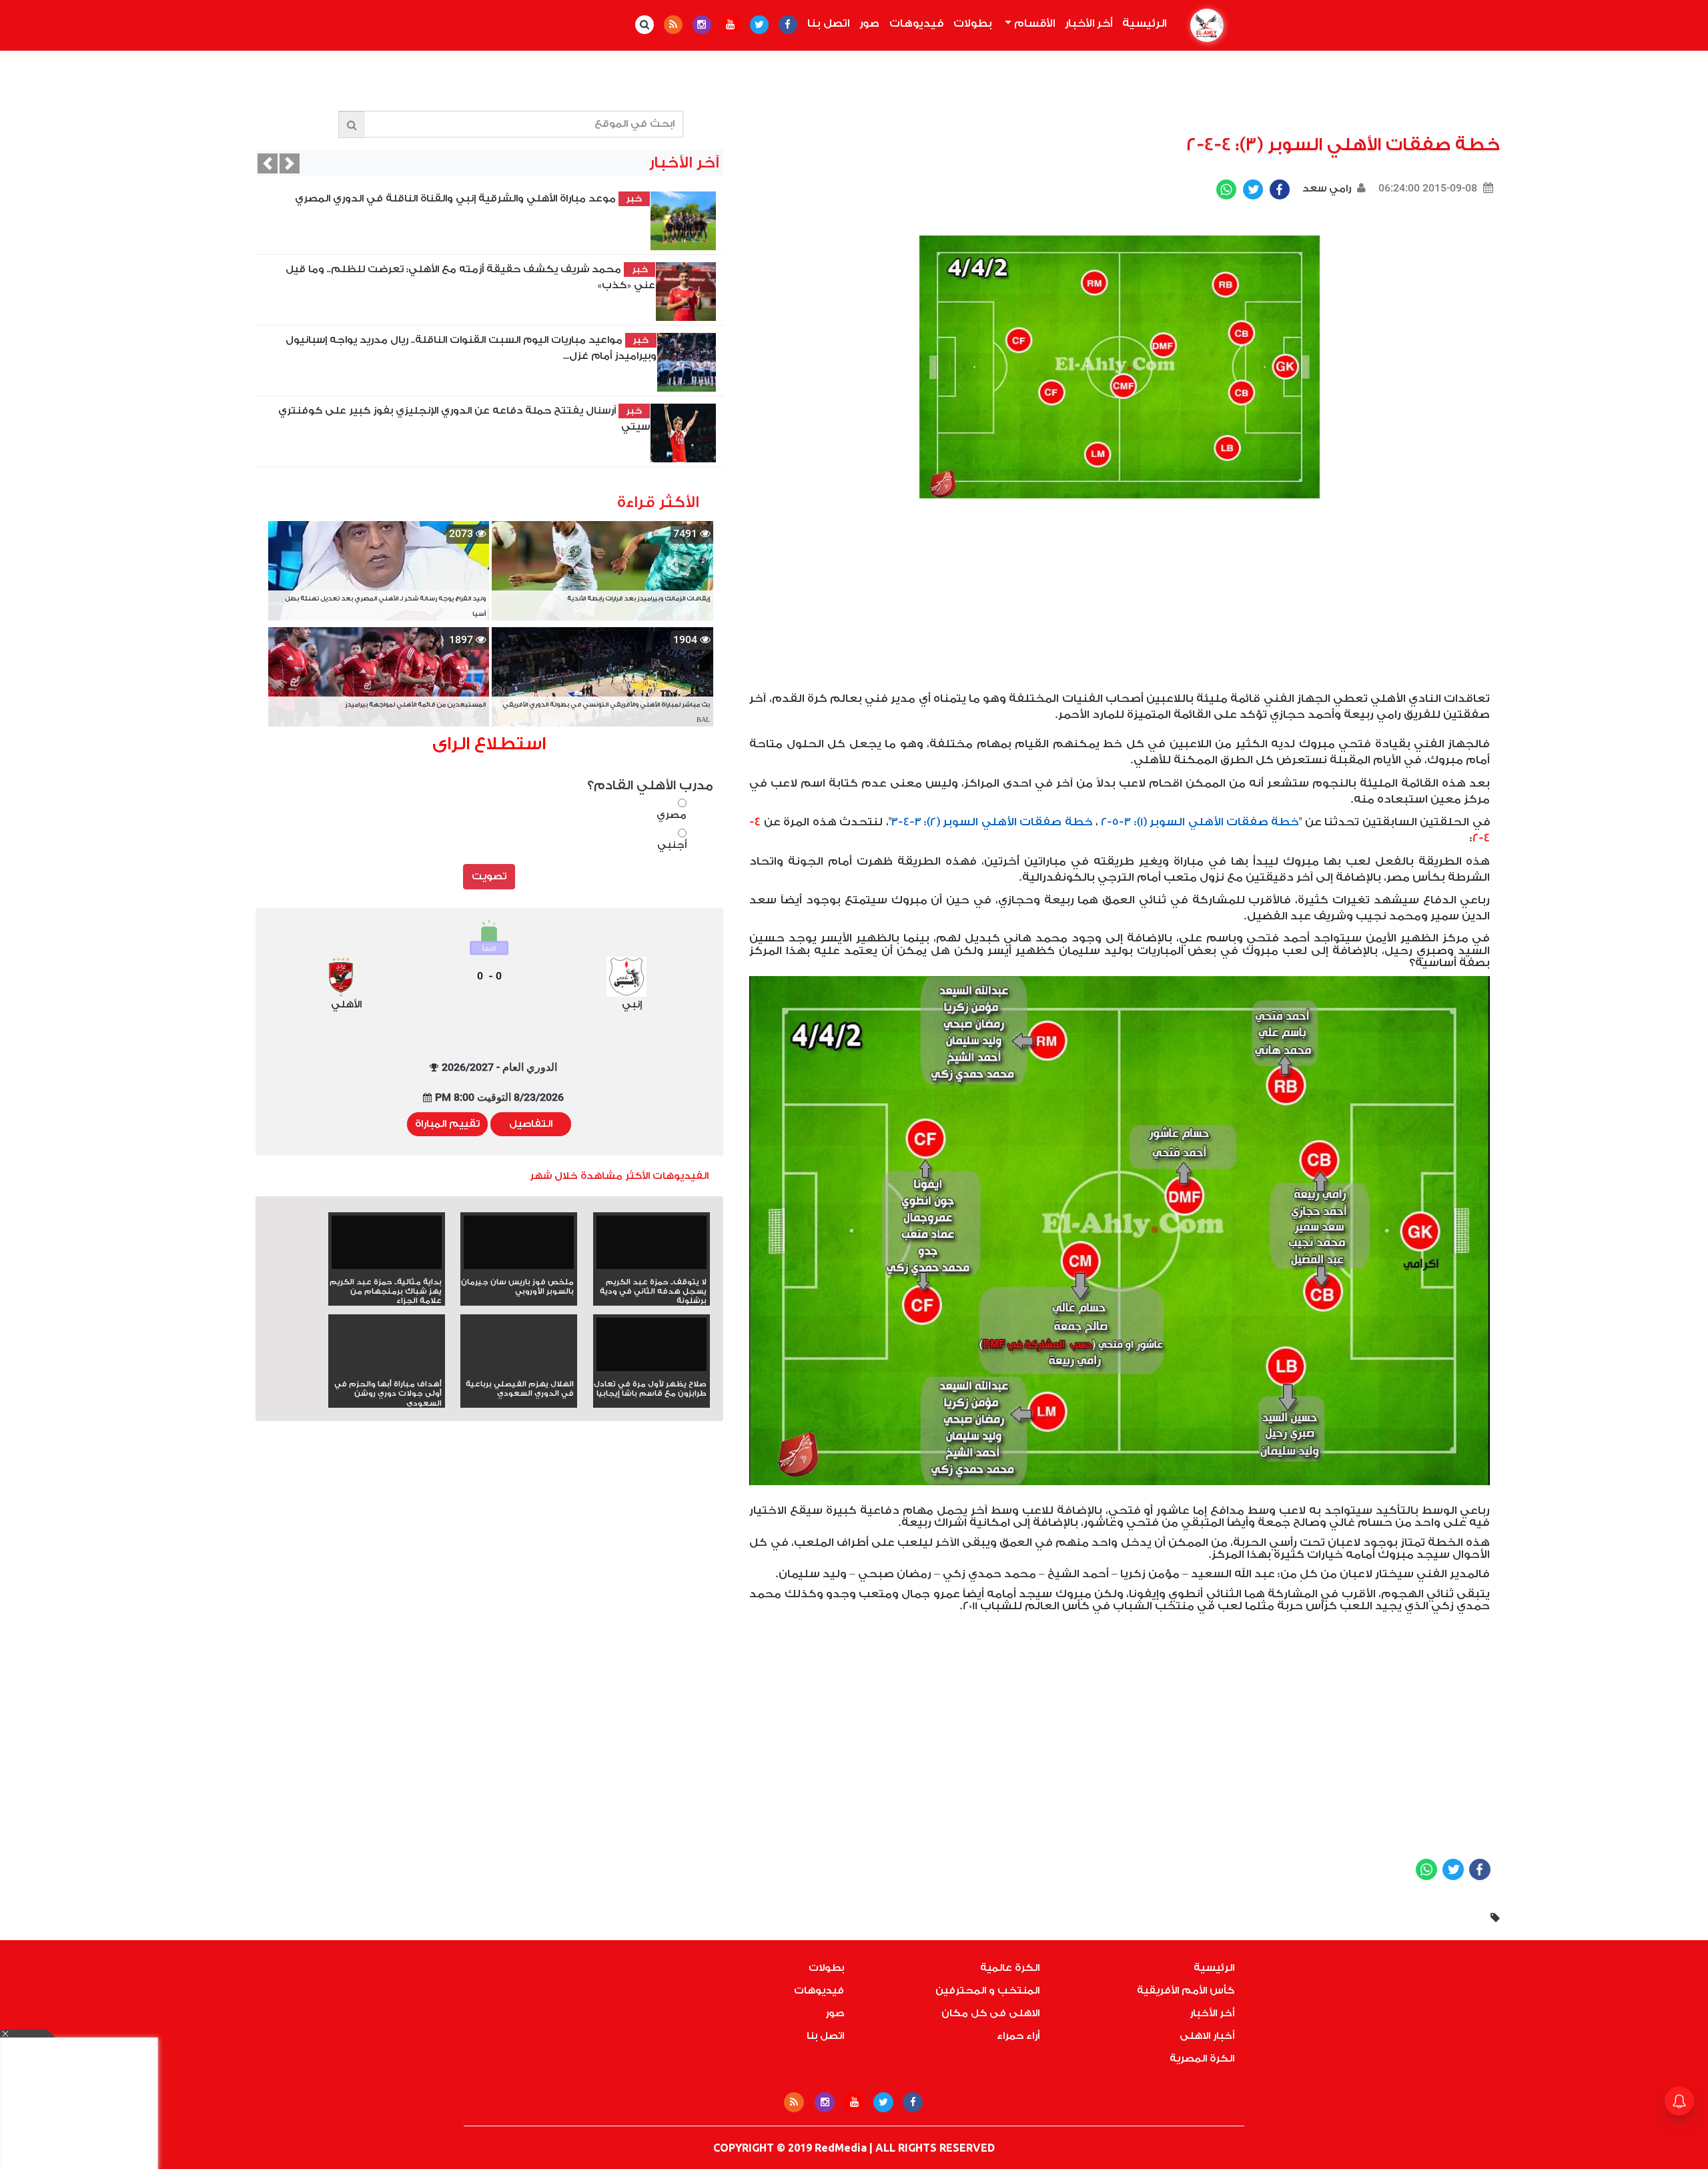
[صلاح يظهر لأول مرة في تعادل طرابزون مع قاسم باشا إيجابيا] (652, 1349)
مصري (672, 815)
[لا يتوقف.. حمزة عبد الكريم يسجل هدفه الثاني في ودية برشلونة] (652, 1247)
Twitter (1253, 189)
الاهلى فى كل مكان (990, 2013)
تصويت (489, 876)
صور (869, 23)
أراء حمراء (1018, 2036)
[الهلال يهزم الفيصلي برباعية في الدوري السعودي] (519, 1368)
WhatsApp (1226, 189)
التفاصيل (531, 1124)
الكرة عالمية (1010, 1968)
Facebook (1280, 189)
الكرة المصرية (1202, 2059)
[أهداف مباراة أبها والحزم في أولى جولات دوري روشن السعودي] (387, 1368)
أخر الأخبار (1089, 23)
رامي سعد (1325, 188)
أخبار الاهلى (1207, 2036)
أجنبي (672, 845)
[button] (268, 163)
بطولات (973, 23)
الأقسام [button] (1033, 23)
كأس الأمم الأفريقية (1186, 1991)
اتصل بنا (828, 23)
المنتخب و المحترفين (987, 1991)
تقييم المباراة (447, 1124)
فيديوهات (916, 23)
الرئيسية (1142, 23)
